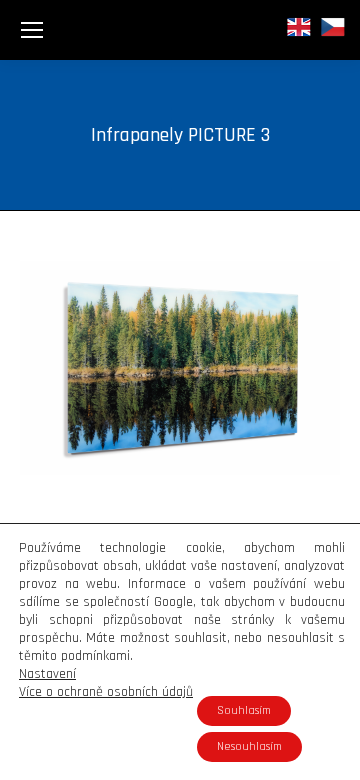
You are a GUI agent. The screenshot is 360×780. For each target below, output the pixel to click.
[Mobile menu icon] (32, 30)
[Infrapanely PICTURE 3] (180, 368)
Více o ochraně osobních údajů (106, 692)
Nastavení (47, 674)
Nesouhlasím (249, 746)
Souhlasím (244, 710)
